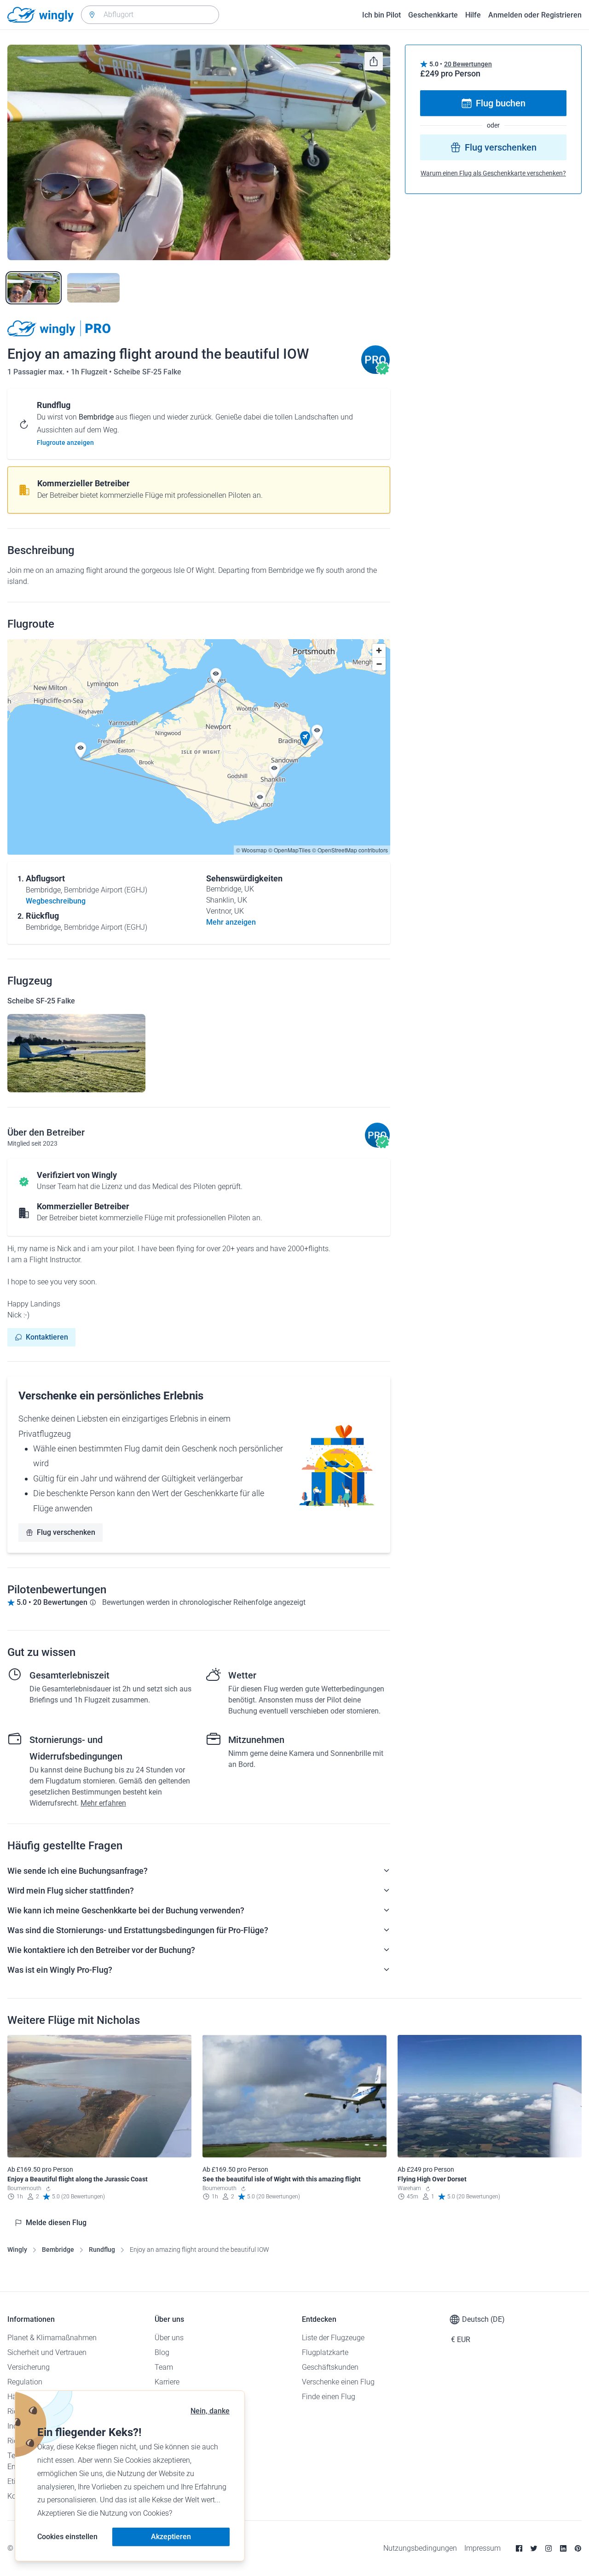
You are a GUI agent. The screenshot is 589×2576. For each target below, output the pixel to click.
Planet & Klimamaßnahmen (52, 2338)
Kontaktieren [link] (47, 1337)
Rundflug (102, 2250)
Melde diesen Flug (56, 2223)
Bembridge (58, 2250)
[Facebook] (519, 2548)
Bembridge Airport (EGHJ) (106, 890)
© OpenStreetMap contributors (350, 850)
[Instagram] (549, 2548)
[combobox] (150, 15)
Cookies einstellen (67, 2537)
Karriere (167, 2382)
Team (164, 2367)
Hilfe (473, 15)
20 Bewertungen (468, 64)
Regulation (25, 2382)
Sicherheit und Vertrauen (47, 2352)
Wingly (17, 2250)
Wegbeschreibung (56, 901)
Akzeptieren (171, 2537)
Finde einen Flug (329, 2397)
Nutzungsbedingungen (420, 2548)
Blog (162, 2352)
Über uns (169, 2338)
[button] (305, 739)
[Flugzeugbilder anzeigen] (76, 1053)
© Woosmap (251, 850)
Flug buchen (501, 103)
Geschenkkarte (433, 15)
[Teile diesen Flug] (374, 61)
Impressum (482, 2548)
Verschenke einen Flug (338, 2382)
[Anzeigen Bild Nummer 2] (93, 288)
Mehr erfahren (103, 1803)
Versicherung (29, 2367)
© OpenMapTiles (289, 850)
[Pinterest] (578, 2548)
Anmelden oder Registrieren (535, 15)
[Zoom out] (379, 664)
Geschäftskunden (330, 2367)
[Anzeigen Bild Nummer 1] (34, 288)
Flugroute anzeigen (65, 443)
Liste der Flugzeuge (333, 2338)
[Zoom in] (379, 650)
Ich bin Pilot (381, 15)
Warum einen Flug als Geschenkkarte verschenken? (493, 173)
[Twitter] (534, 2548)
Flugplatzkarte (325, 2352)
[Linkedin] (563, 2548)
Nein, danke (210, 2411)
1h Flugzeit (90, 372)
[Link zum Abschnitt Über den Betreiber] (375, 372)
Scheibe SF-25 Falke (147, 372)
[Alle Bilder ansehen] (199, 152)
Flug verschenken (66, 1532)
